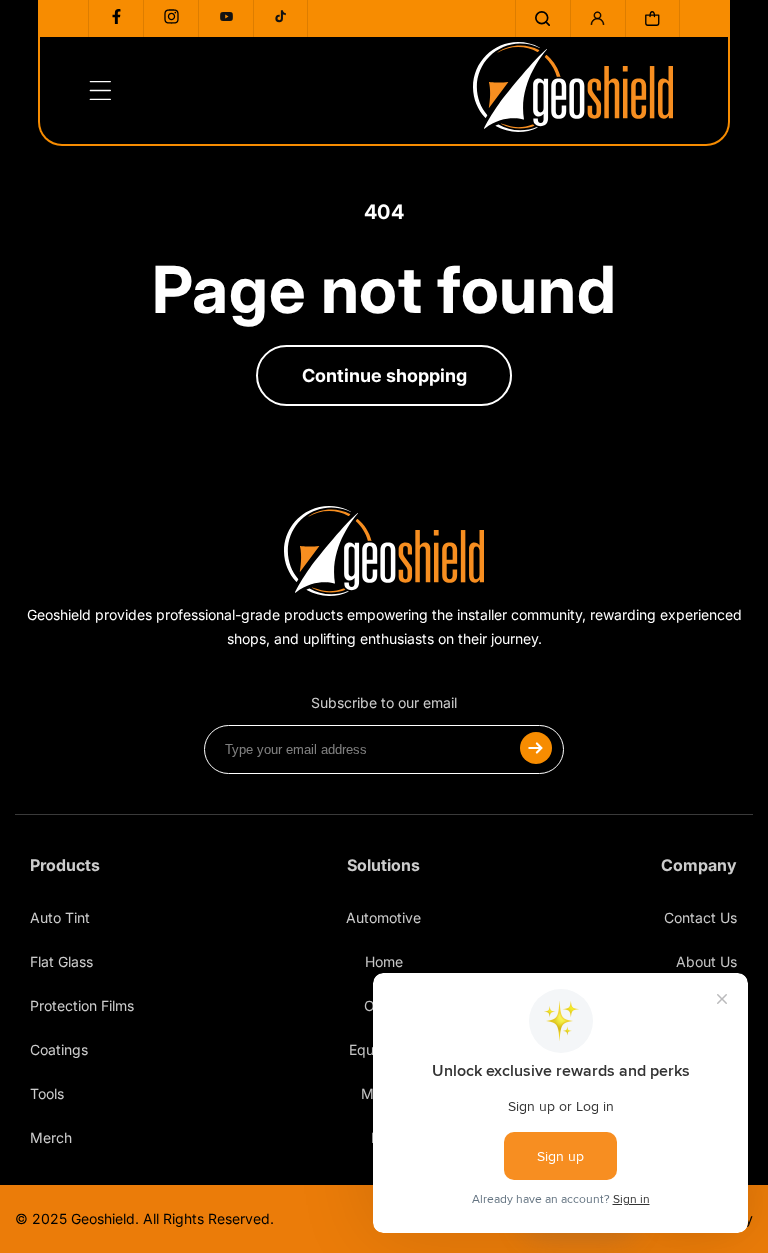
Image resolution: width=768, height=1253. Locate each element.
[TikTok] (281, 18)
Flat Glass (61, 961)
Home (384, 961)
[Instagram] (171, 18)
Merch (51, 1137)
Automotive (383, 917)
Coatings (59, 1049)
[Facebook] (116, 18)
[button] (542, 18)
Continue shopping (384, 375)
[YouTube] (226, 18)
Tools (47, 1093)
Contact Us (700, 917)
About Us (706, 961)
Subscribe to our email (384, 702)
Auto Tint (60, 917)
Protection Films (82, 1005)
